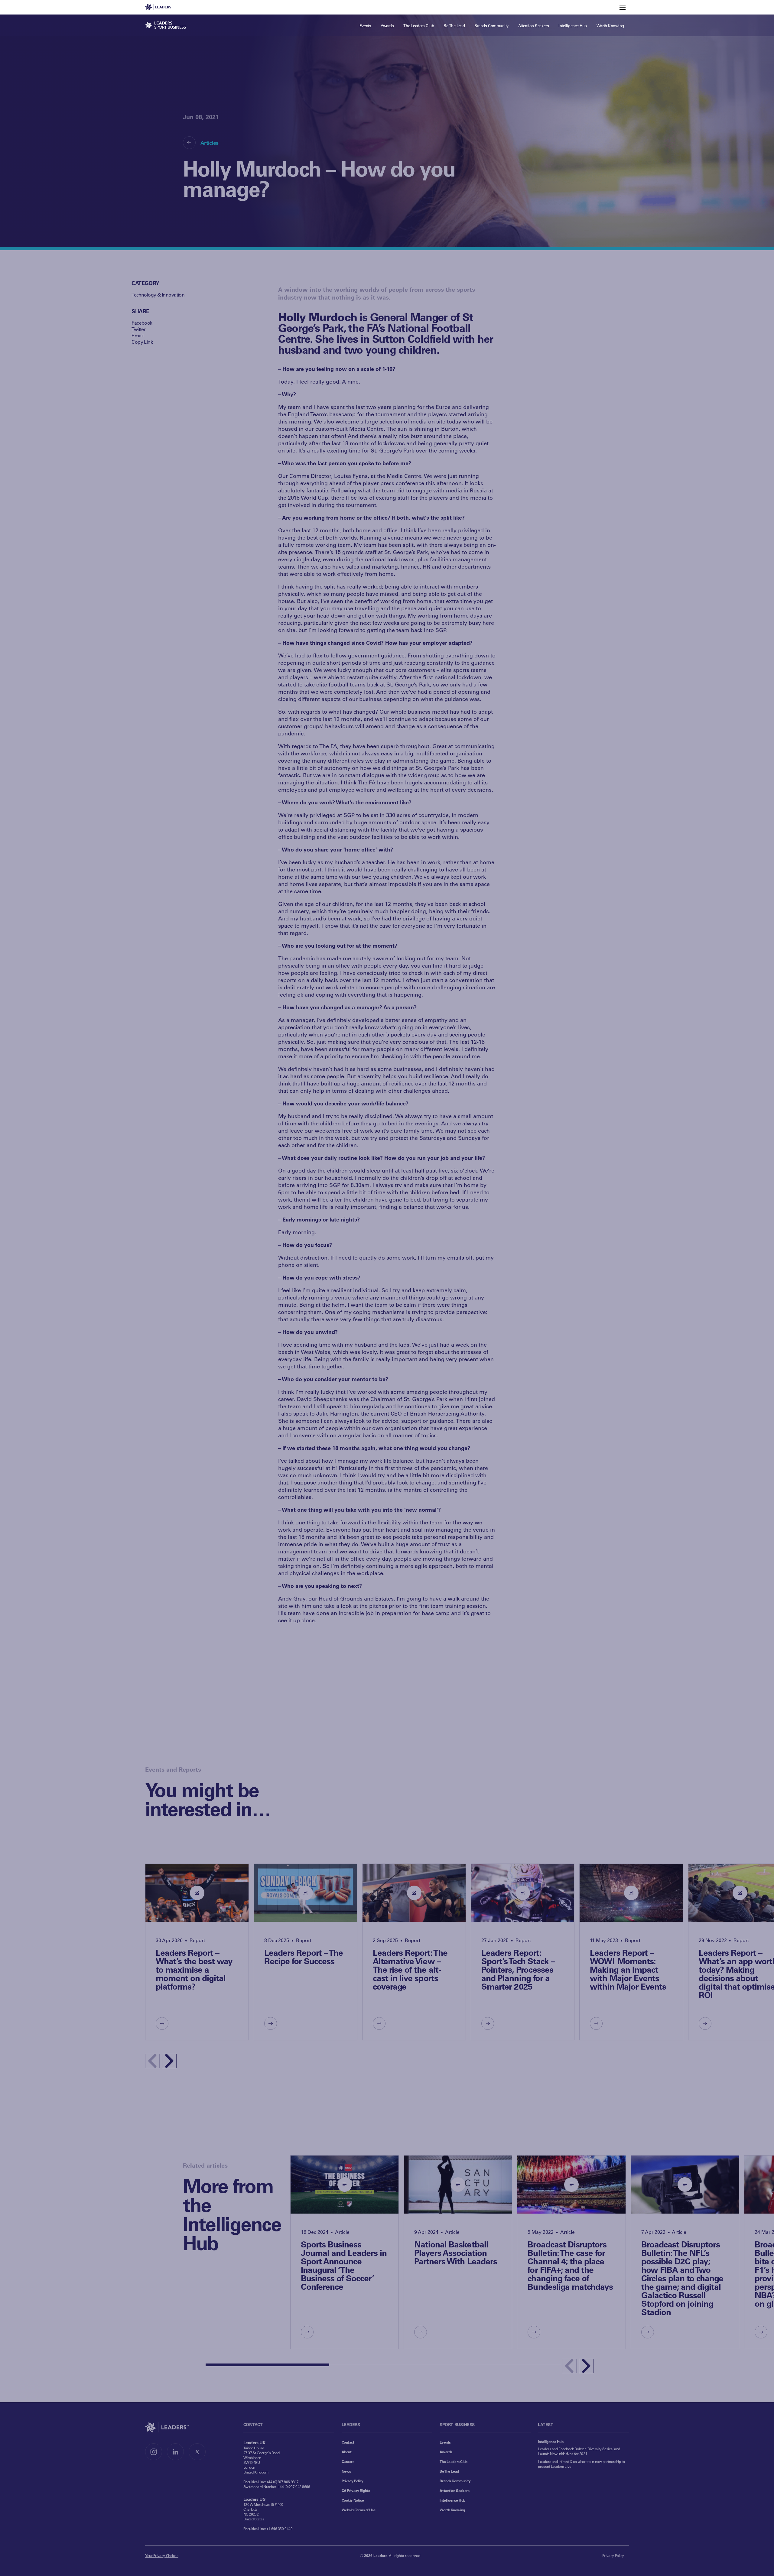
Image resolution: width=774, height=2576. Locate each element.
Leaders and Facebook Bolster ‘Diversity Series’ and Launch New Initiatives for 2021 (579, 2451)
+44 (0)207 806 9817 (283, 2482)
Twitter (138, 329)
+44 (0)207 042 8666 (294, 2487)
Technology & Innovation (158, 295)
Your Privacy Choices (162, 2555)
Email (137, 335)
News (346, 2471)
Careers (348, 2461)
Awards (446, 2452)
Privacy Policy (353, 2481)
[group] (197, 1952)
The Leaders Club (453, 2461)
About (347, 2452)
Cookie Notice (353, 2500)
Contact (348, 2442)
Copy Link (142, 342)
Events (445, 2442)
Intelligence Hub (452, 2500)
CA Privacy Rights (356, 2490)
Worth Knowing (452, 2510)
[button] (169, 2061)
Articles (210, 143)
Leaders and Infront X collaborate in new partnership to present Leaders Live (581, 2464)
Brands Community (455, 2481)
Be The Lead (449, 2471)
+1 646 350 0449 (280, 2529)
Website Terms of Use (359, 2510)
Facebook (142, 323)
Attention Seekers (454, 2490)
